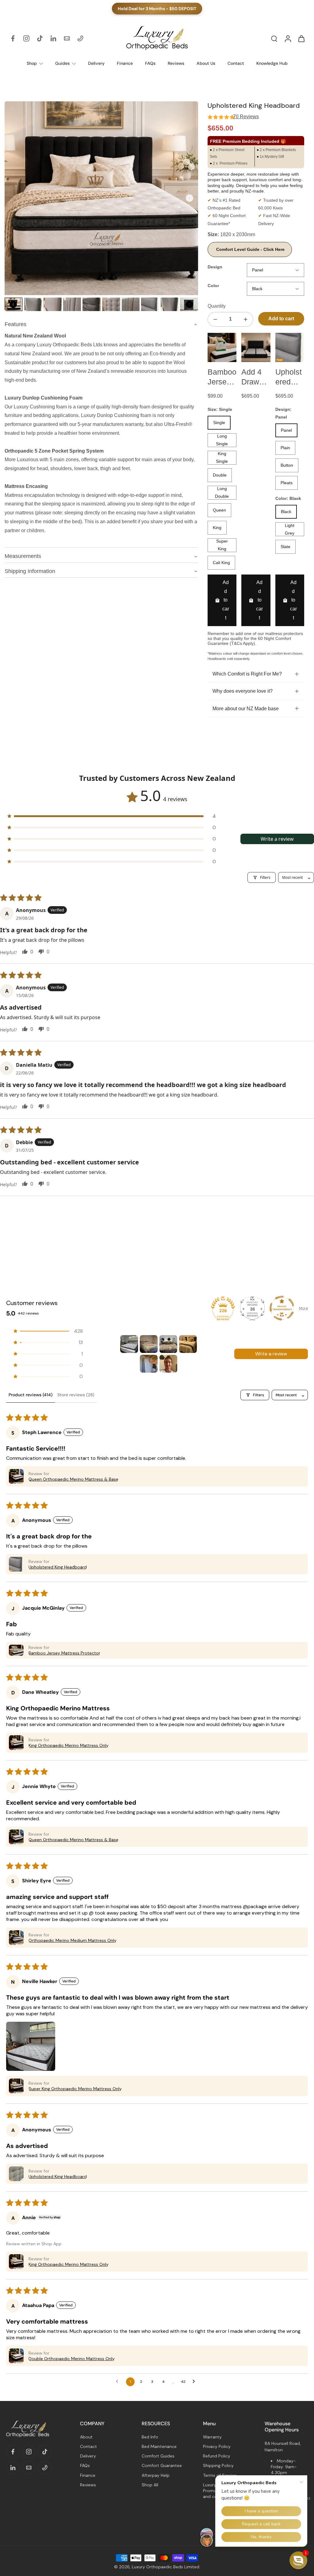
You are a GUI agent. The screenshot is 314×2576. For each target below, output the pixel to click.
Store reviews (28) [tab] (76, 1395)
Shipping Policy (218, 2465)
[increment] (246, 319)
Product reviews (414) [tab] (31, 1395)
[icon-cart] (301, 38)
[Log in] (288, 38)
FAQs (85, 2465)
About (86, 2437)
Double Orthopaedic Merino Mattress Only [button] (72, 2359)
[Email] (67, 38)
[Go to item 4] (188, 1344)
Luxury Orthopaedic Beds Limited (166, 2567)
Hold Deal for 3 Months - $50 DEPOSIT (157, 9)
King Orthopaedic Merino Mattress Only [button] (69, 1745)
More (303, 1308)
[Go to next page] (195, 2382)
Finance (88, 2475)
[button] (108, 816)
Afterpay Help (156, 2475)
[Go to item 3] (168, 1344)
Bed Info (150, 2437)
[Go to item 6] (168, 1364)
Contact (88, 2446)
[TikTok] (40, 38)
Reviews (88, 2485)
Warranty (212, 2437)
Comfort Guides (158, 2456)
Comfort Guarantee (162, 2465)
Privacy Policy (217, 2446)
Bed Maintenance (159, 2446)
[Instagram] (26, 38)
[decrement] (215, 319)
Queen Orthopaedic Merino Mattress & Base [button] (73, 1479)
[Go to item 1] (129, 1344)
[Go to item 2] (149, 1344)
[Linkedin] (53, 38)
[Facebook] (13, 38)
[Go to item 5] (149, 1364)
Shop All (150, 2485)
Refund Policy (217, 2456)
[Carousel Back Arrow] (13, 304)
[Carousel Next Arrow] (190, 198)
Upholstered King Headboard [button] (58, 1567)
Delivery (88, 2456)
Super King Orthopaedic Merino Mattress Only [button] (75, 2089)
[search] (274, 38)
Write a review (277, 839)
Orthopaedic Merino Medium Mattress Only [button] (73, 1940)
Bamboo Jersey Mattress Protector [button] (64, 1653)
